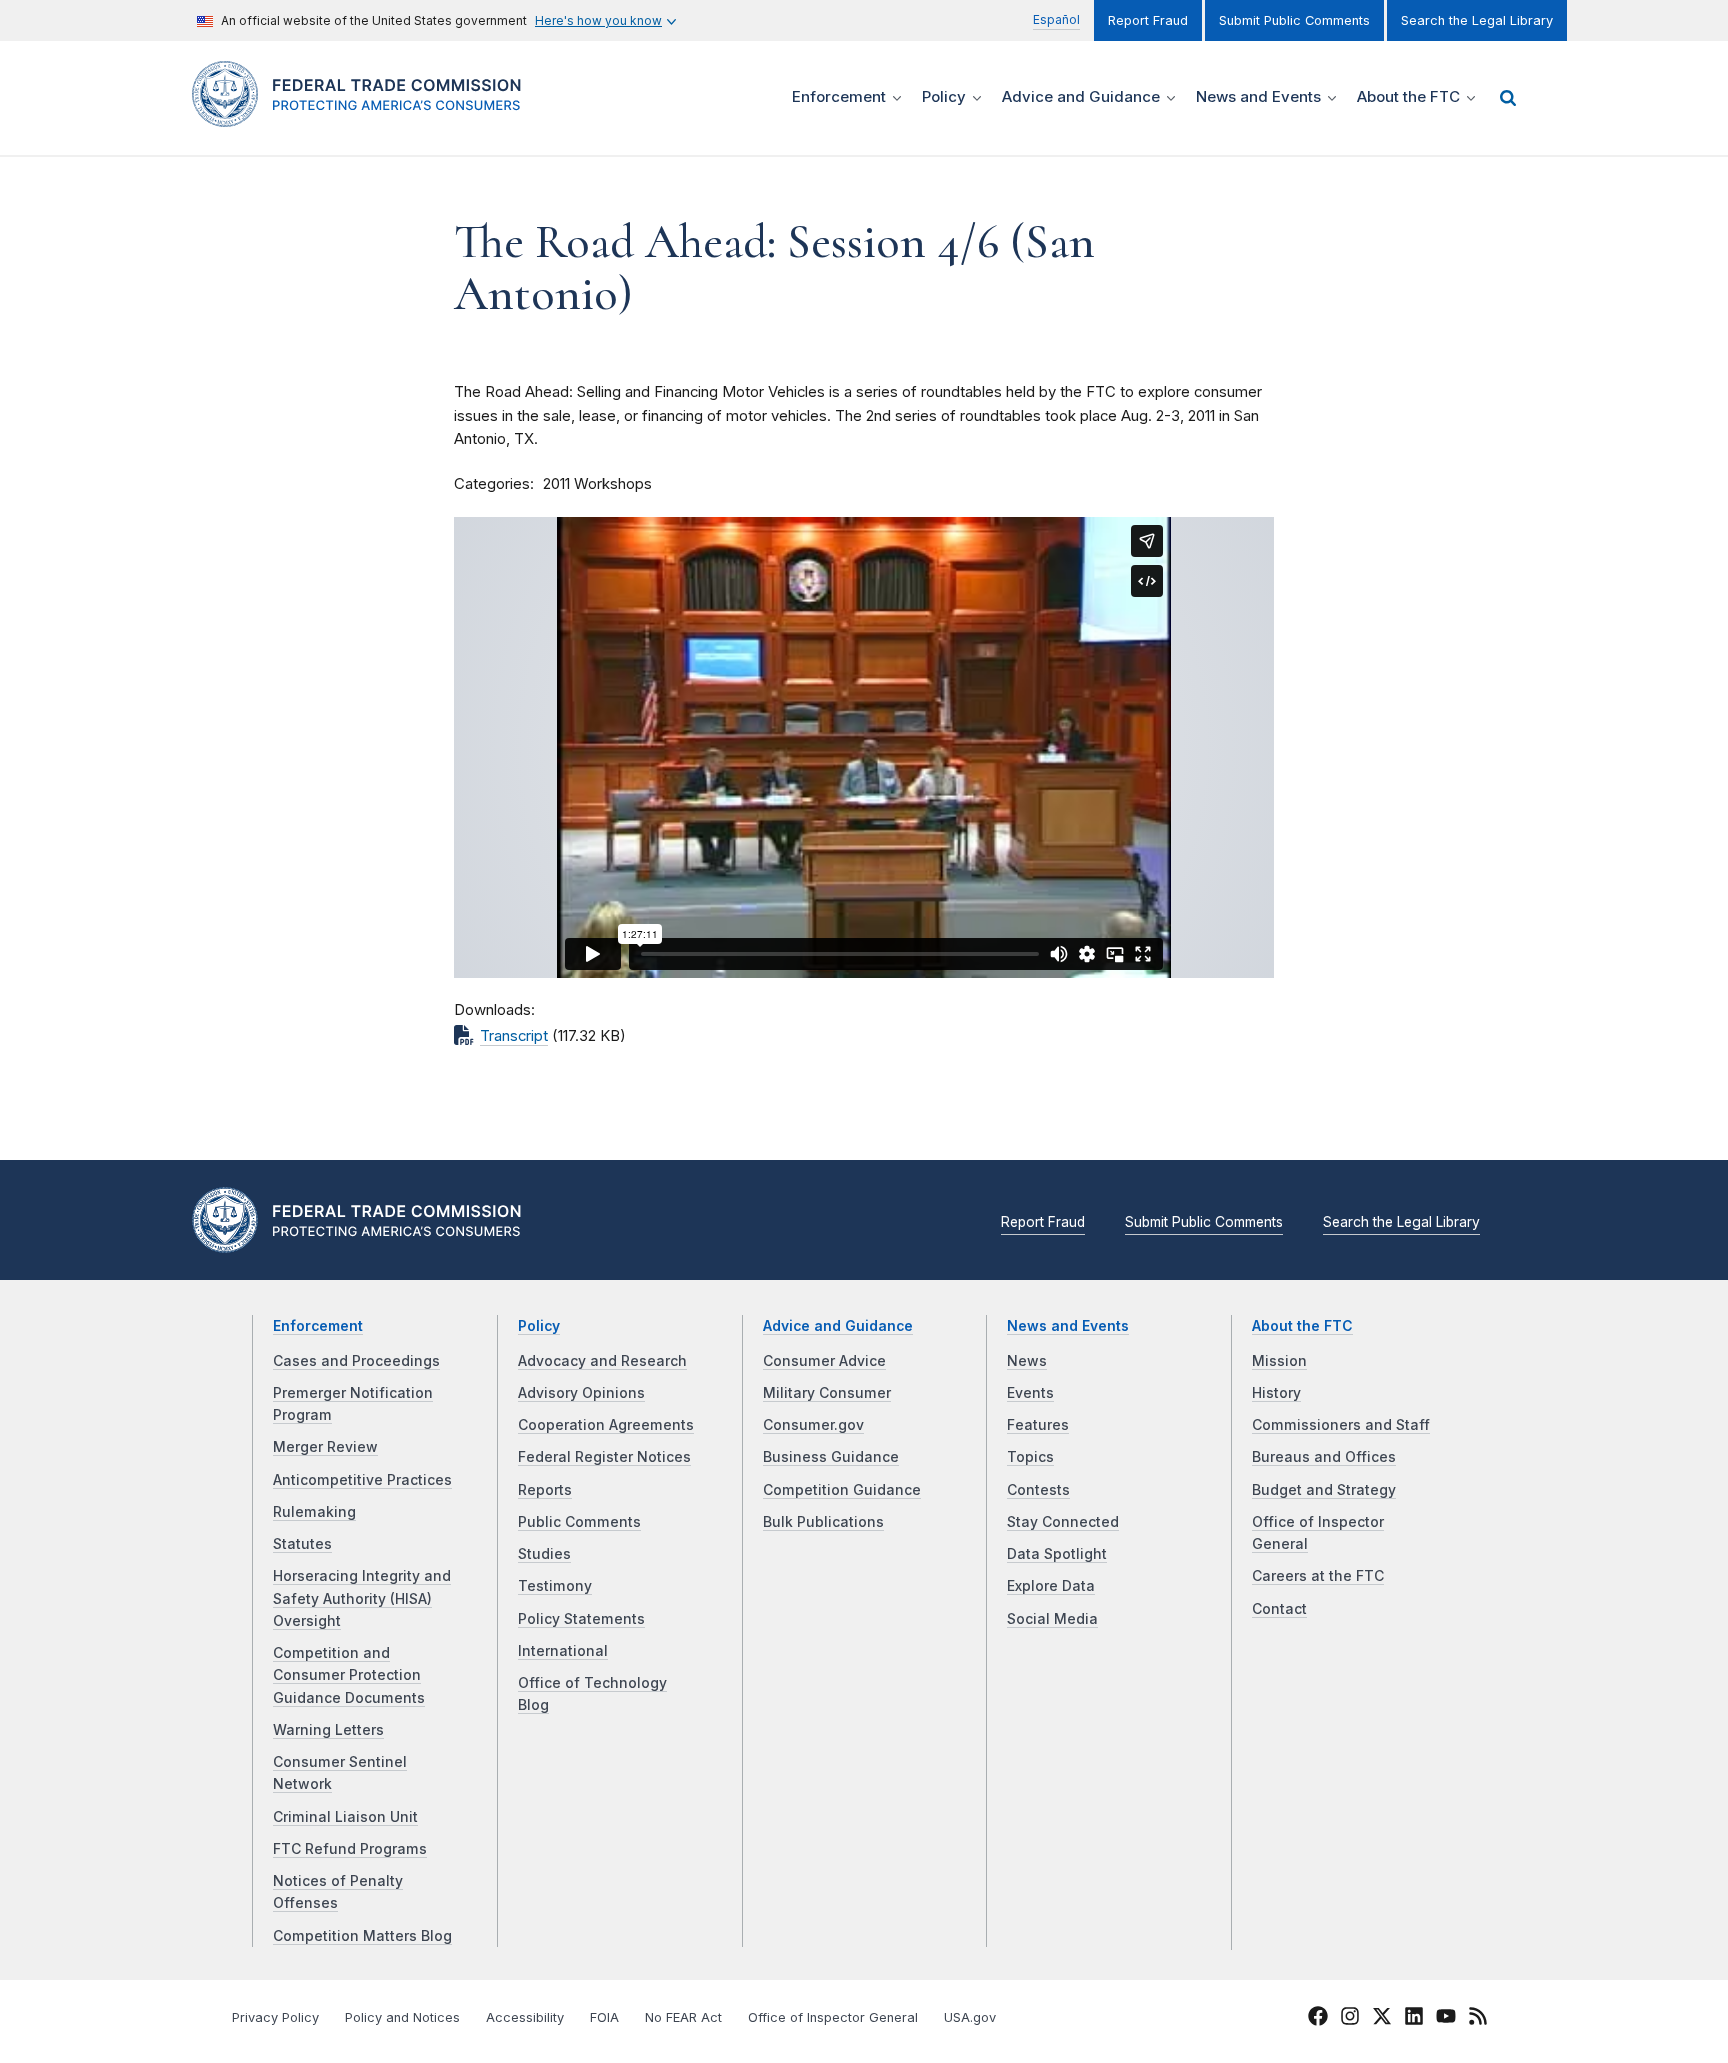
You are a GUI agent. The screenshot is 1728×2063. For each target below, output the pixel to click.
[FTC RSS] (1478, 2019)
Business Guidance (831, 1457)
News (1027, 1361)
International (563, 1651)
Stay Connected (1063, 1522)
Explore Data (1051, 1586)
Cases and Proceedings (356, 1361)
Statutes (302, 1544)
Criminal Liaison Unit (345, 1817)
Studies (544, 1554)
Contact (1279, 1609)
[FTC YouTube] (1446, 2019)
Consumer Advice (824, 1361)
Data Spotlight (1057, 1554)
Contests (1038, 1490)
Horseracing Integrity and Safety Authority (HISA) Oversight (362, 1598)
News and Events (1068, 1326)
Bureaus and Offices (1324, 1457)
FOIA (604, 2017)
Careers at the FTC (1318, 1576)
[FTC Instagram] (1350, 2019)
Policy (539, 1326)
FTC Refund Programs (350, 1849)
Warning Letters (328, 1730)
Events (1030, 1393)
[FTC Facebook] (1318, 2019)
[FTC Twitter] (1382, 2016)
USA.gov (970, 2017)
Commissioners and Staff (1341, 1425)
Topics (1030, 1457)
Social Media (1052, 1619)
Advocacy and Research (602, 1361)
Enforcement (318, 1326)
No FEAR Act (683, 2017)
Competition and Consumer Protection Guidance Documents (349, 1675)
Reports (545, 1490)
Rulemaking (314, 1512)
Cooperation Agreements (606, 1425)
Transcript (514, 1036)
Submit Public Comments (1294, 20)
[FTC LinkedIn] (1414, 2019)
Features (1038, 1425)
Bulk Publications (823, 1522)
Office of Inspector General (833, 2017)
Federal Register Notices (604, 1457)
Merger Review (325, 1447)
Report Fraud (1148, 20)
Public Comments (579, 1522)
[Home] (364, 115)
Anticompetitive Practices (362, 1480)
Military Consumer (827, 1393)
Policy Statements (581, 1619)
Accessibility (525, 2017)
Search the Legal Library (1477, 20)
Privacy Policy (275, 2017)
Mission (1279, 1361)
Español (1056, 19)
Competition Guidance (842, 1490)
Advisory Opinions (581, 1393)
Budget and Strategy (1324, 1490)
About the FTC (1302, 1326)
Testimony (555, 1586)
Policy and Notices (402, 2017)
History (1276, 1393)
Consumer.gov (813, 1425)
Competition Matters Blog (362, 1936)
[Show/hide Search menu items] (1508, 98)
